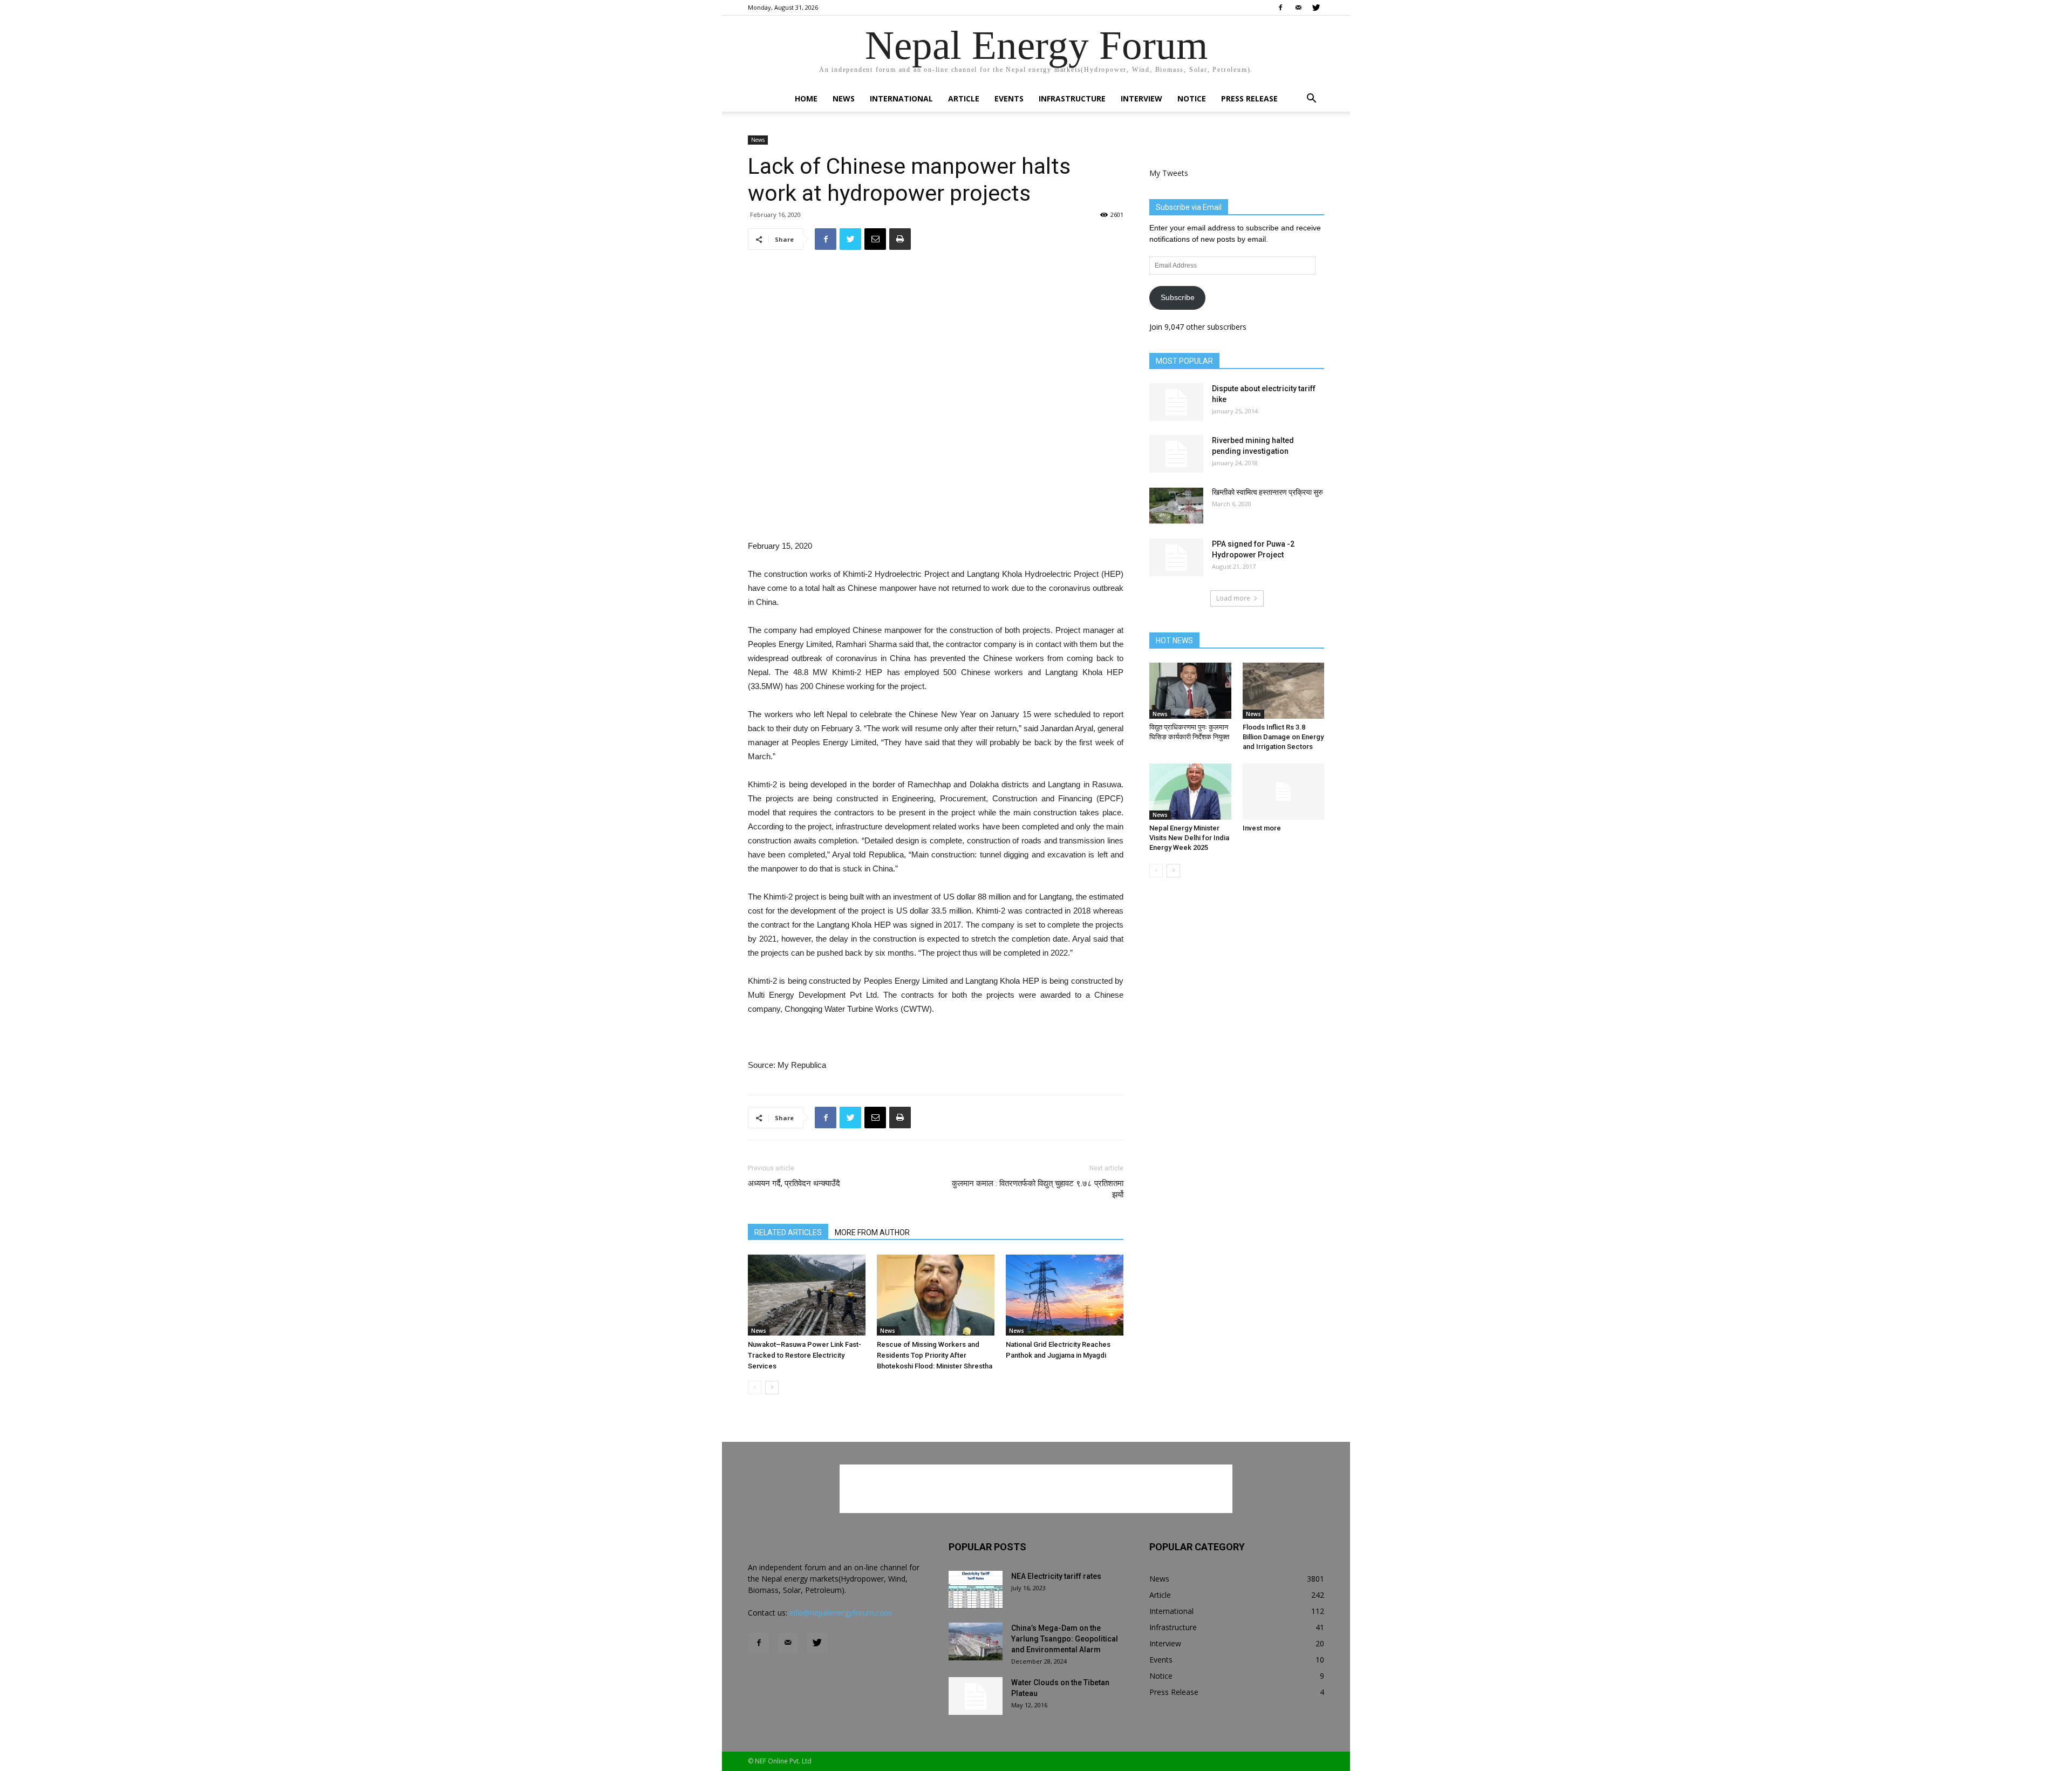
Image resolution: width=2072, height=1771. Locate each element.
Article (964, 98)
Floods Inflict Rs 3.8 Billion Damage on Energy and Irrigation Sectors (1283, 737)
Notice (1192, 98)
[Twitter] (1316, 8)
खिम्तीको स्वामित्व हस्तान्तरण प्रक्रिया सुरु (1267, 492)
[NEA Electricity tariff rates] (976, 1590)
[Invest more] (1284, 792)
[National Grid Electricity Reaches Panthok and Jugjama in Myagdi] (1065, 1295)
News (844, 98)
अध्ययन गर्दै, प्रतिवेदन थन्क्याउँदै (794, 1183)
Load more (1233, 598)
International (901, 98)
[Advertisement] (936, 512)
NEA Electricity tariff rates (1056, 1576)
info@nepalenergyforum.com (840, 1613)
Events (1009, 98)
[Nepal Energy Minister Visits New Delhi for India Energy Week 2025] (1190, 792)
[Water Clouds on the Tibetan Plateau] (976, 1696)
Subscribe (1178, 297)
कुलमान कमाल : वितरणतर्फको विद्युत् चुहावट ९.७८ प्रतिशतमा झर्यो (1038, 1189)
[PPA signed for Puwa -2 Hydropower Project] (1176, 557)
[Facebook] (1280, 8)
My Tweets (1169, 173)
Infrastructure (1072, 98)
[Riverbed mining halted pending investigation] (1176, 454)
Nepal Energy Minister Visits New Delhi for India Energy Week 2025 (1189, 838)
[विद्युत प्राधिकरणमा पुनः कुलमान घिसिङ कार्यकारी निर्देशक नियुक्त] (1190, 691)
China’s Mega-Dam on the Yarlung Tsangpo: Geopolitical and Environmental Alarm (1065, 1639)
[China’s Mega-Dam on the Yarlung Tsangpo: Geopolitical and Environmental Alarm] (976, 1641)
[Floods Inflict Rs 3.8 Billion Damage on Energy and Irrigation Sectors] (1284, 691)
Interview (1141, 98)
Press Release (1249, 98)
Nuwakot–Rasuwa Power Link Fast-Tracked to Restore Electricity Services (805, 1355)
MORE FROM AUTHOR (872, 1232)
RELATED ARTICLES (788, 1232)
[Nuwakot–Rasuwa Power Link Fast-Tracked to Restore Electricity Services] (807, 1295)
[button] (1311, 100)
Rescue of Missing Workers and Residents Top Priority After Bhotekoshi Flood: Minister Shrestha (935, 1355)
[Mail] (1298, 8)
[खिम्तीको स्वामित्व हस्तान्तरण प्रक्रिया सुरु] (1176, 506)
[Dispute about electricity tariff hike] (1176, 402)
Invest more (1262, 828)
